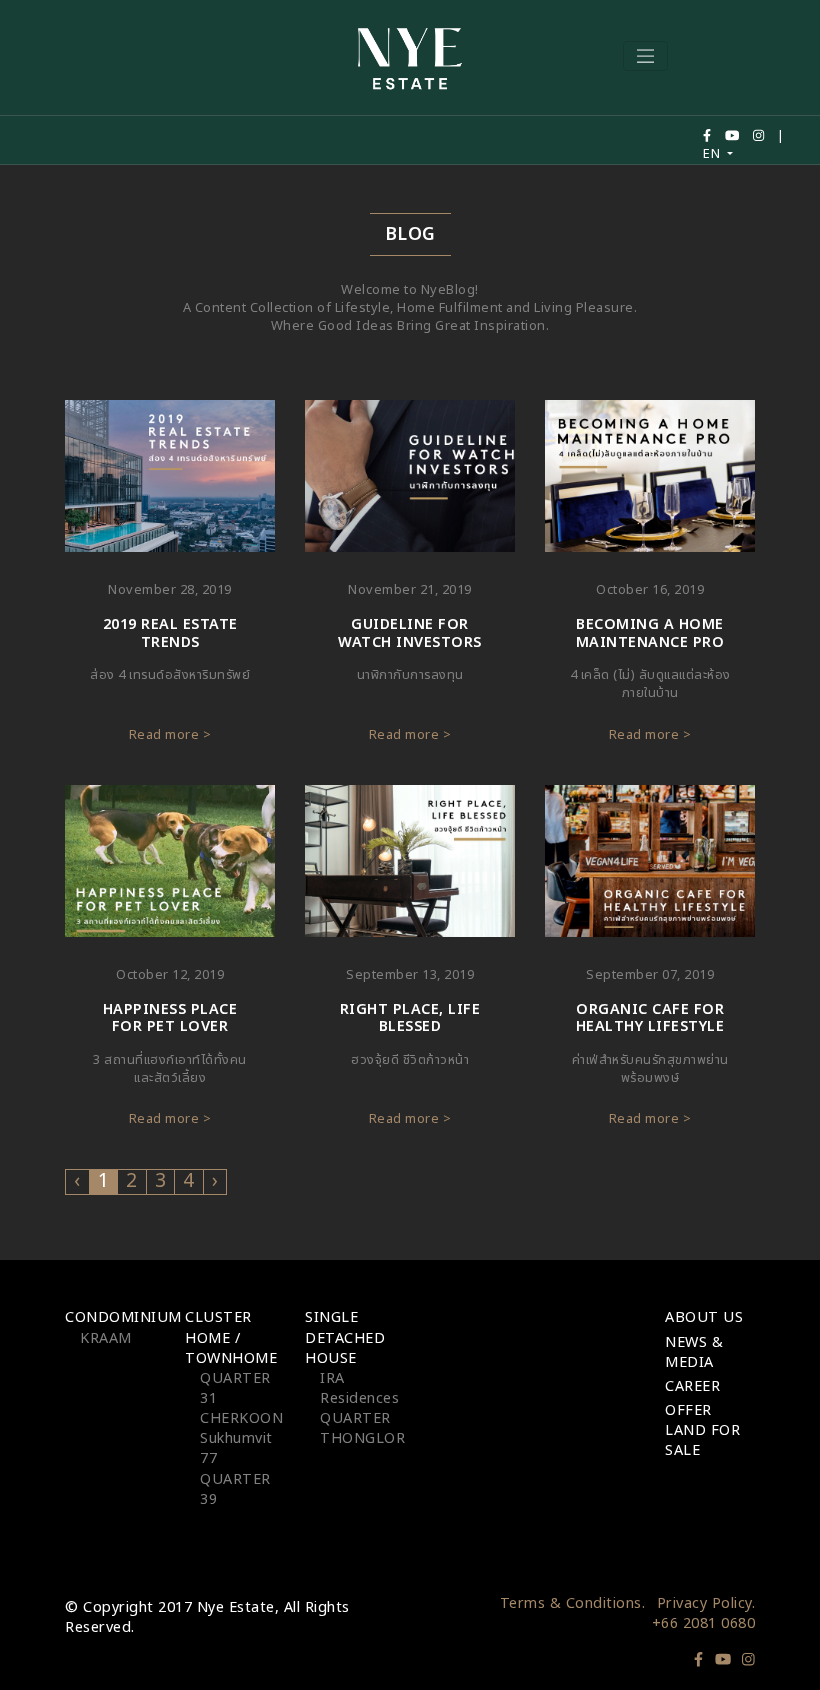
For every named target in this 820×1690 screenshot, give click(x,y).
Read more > (170, 735)
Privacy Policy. (706, 1603)
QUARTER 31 (235, 1388)
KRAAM (106, 1338)
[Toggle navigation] (645, 56)
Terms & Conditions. (573, 1603)
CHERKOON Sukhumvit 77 (241, 1438)
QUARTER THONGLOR (362, 1428)
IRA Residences (359, 1388)
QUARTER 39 (235, 1489)
